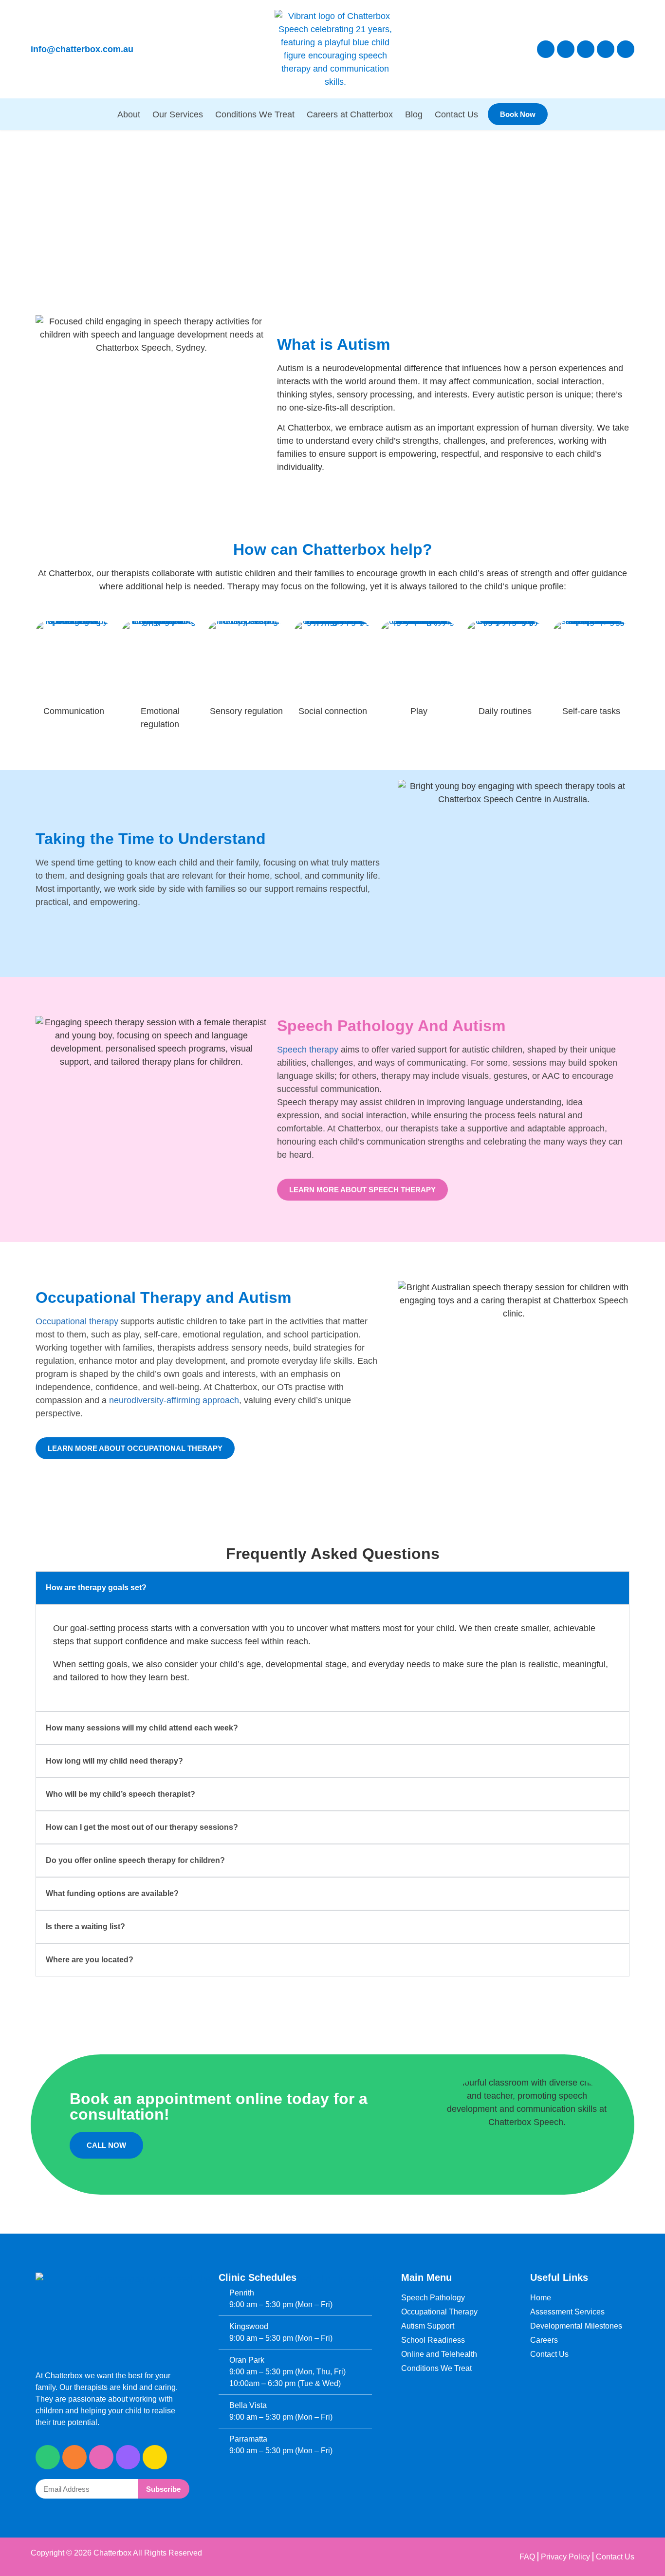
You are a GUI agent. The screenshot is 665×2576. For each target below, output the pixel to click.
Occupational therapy (77, 1321)
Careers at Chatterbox (350, 114)
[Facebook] (546, 49)
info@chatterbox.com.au (82, 49)
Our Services (178, 114)
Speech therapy (308, 1050)
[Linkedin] (626, 49)
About (129, 114)
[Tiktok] (586, 49)
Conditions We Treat (255, 114)
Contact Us (456, 114)
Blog (414, 114)
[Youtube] (606, 49)
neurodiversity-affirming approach (174, 1400)
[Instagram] (566, 49)
